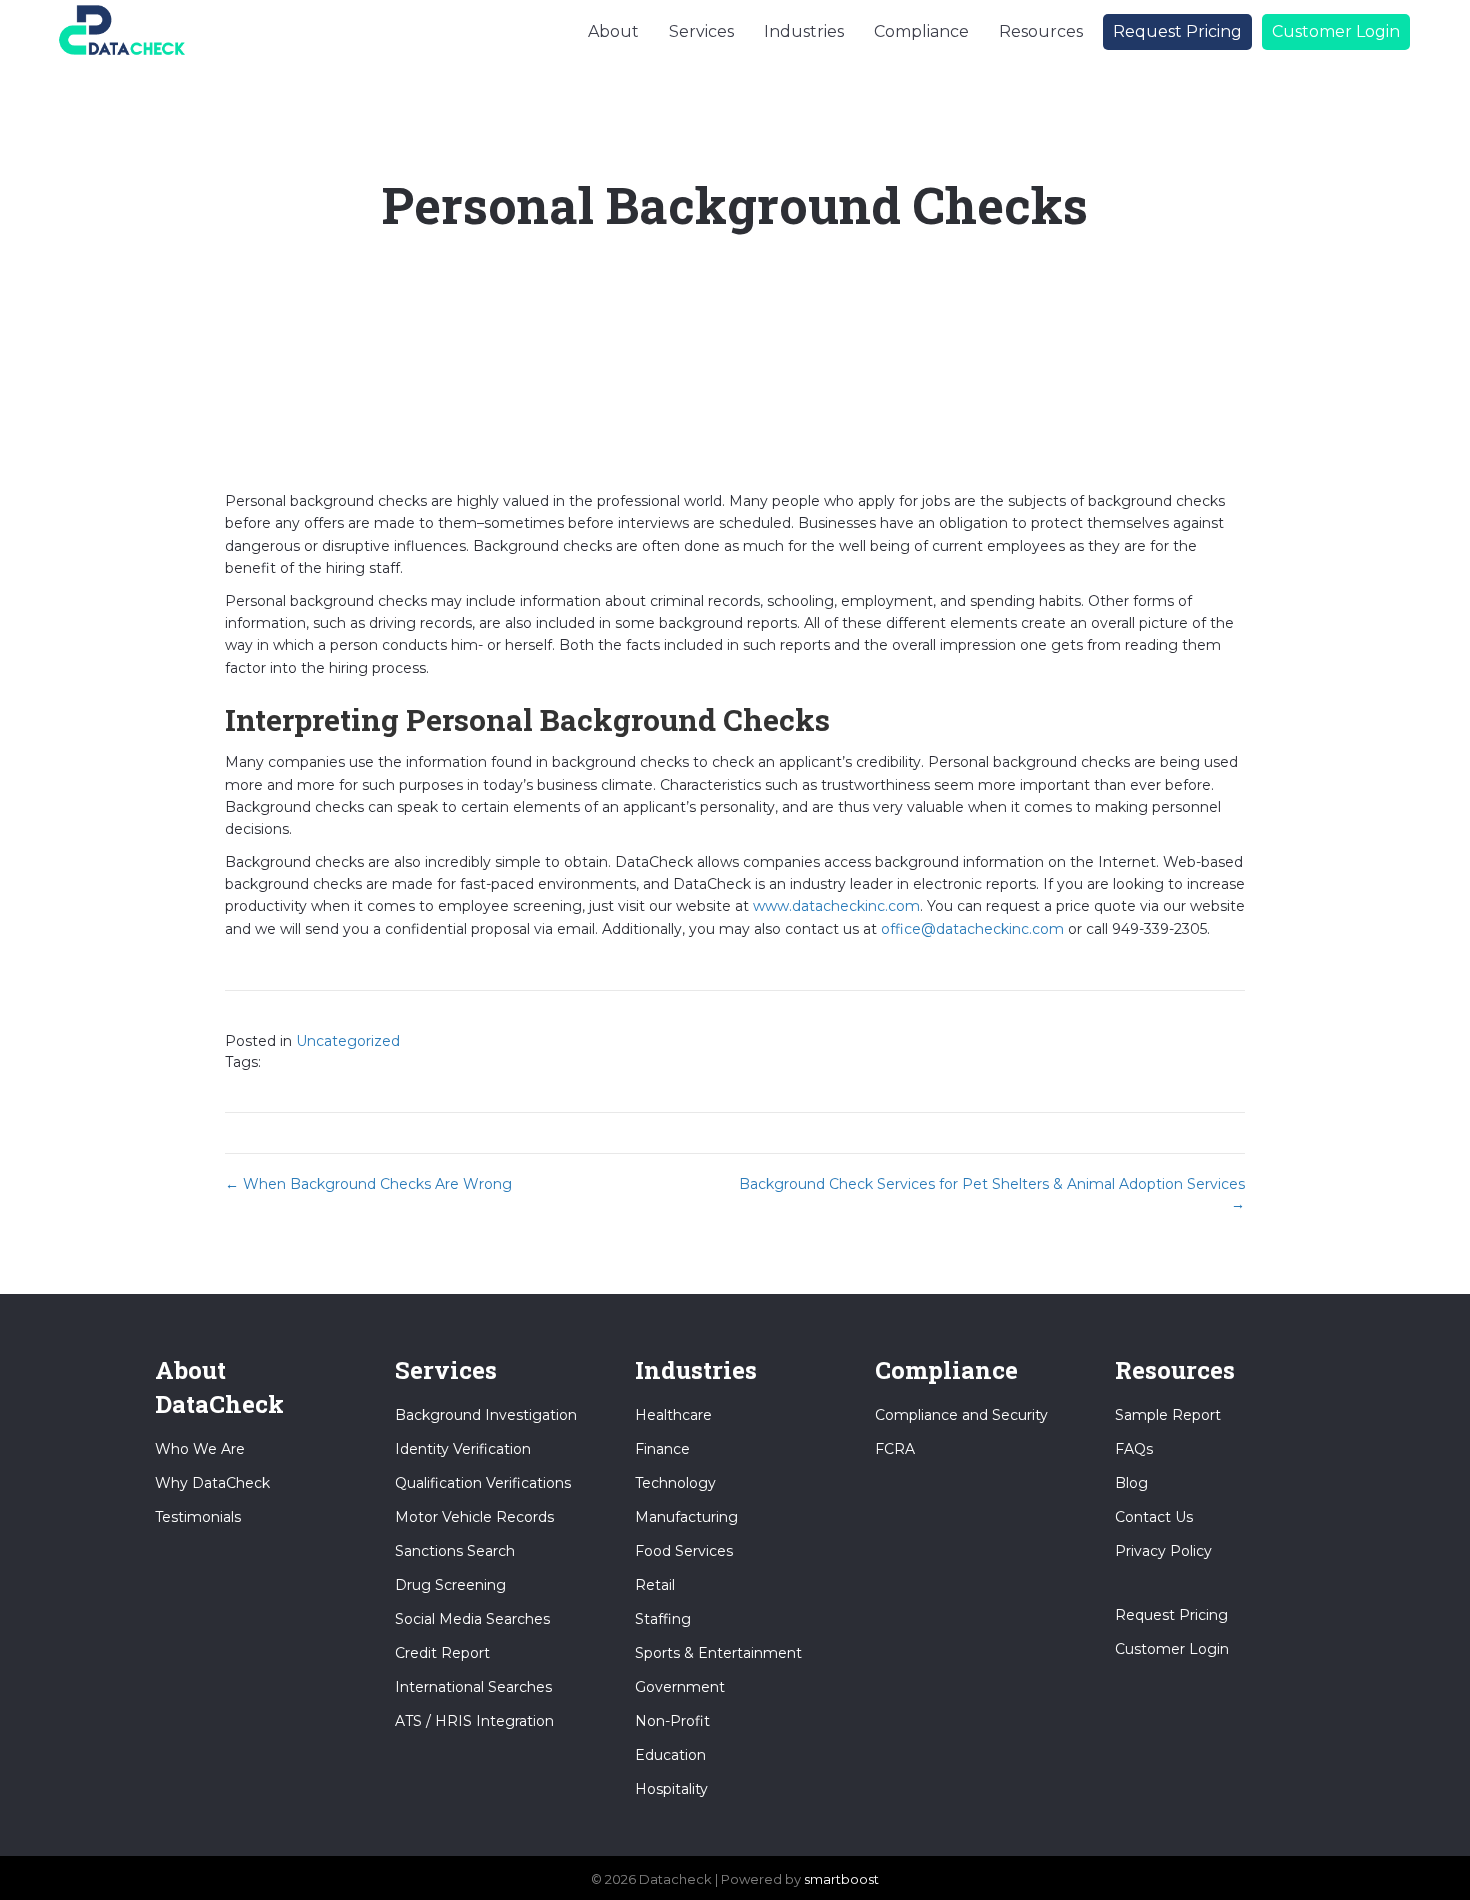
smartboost (841, 1879)
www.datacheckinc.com (836, 906)
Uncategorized (348, 1041)
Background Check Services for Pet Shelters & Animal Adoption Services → (992, 1194)
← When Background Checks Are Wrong (368, 1184)
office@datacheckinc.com (972, 929)
